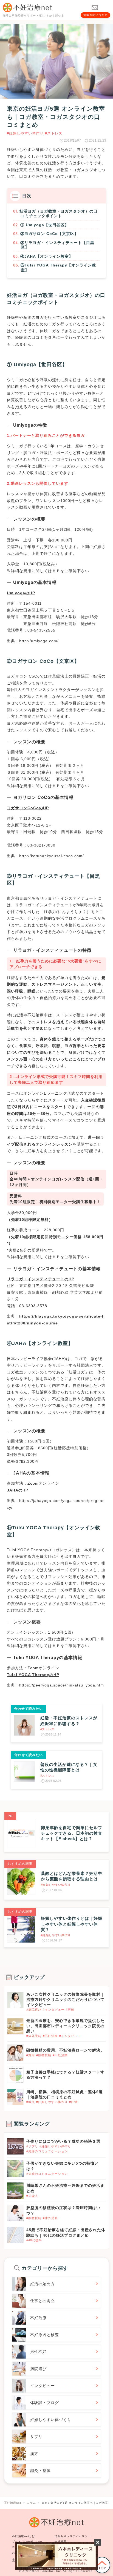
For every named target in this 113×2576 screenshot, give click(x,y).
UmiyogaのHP (21, 593)
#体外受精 (34, 2036)
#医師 (70, 2010)
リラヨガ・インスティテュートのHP (41, 1279)
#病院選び (34, 2010)
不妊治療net (31, 2571)
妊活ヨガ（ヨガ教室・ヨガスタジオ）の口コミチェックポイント (59, 214)
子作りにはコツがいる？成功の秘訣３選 (63, 2141)
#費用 (31, 2055)
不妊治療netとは (24, 2536)
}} (9, 2141)
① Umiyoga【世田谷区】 (45, 225)
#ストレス (54, 133)
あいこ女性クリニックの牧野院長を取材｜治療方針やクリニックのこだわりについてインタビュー (65, 2000)
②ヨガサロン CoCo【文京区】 (49, 234)
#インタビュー (54, 2010)
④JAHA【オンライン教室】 (47, 256)
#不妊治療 (50, 2036)
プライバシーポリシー (27, 2542)
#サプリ (32, 2146)
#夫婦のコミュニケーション (47, 2151)
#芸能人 (32, 2196)
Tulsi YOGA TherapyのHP (33, 1675)
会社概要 (61, 2542)
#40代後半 (34, 2240)
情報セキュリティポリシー (73, 2536)
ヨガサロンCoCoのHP (28, 808)
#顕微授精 (44, 2055)
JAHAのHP (18, 1490)
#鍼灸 (31, 2102)
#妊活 (73, 2102)
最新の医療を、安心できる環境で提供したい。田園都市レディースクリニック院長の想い (65, 2026)
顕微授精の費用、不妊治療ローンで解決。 (65, 2050)
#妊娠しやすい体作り (25, 133)
